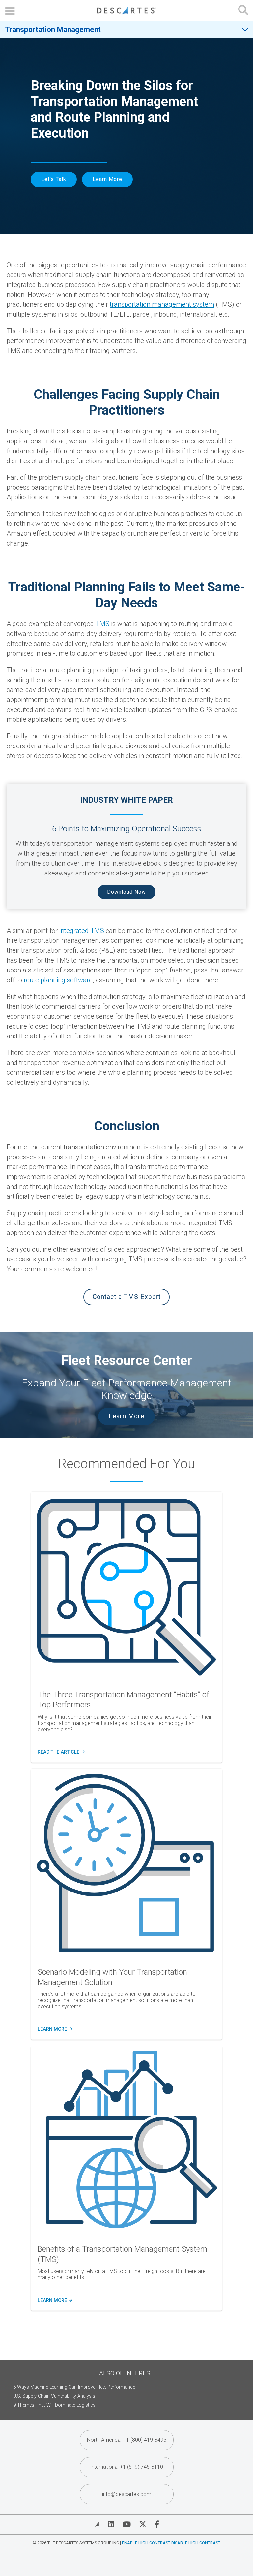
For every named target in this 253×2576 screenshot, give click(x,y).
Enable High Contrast (146, 2543)
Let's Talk (54, 179)
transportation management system (162, 304)
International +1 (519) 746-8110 (126, 2467)
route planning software (58, 980)
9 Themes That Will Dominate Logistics (54, 2405)
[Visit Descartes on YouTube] (127, 2524)
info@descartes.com (127, 2494)
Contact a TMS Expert (127, 1297)
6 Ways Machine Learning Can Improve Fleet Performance (74, 2387)
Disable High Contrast (196, 2543)
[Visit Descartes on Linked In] (111, 2524)
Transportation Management (53, 29)
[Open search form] (243, 11)
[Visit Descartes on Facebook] (157, 2524)
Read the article (61, 1752)
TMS (102, 624)
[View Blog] (97, 2524)
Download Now (126, 892)
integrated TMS (82, 931)
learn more (54, 2029)
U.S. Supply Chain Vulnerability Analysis (54, 2396)
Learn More (107, 179)
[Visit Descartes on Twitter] (143, 2524)
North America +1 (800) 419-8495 (127, 2440)
